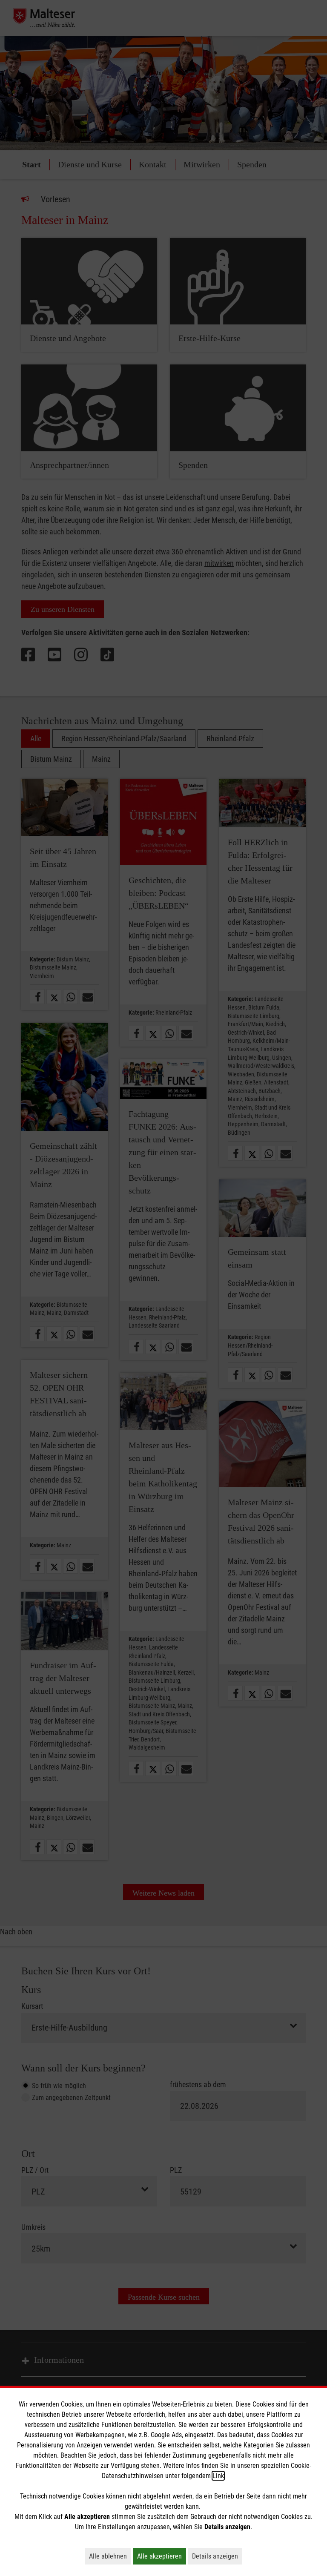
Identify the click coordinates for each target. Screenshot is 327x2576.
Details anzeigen (217, 2556)
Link (218, 2476)
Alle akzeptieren (162, 2556)
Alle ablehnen (110, 2556)
